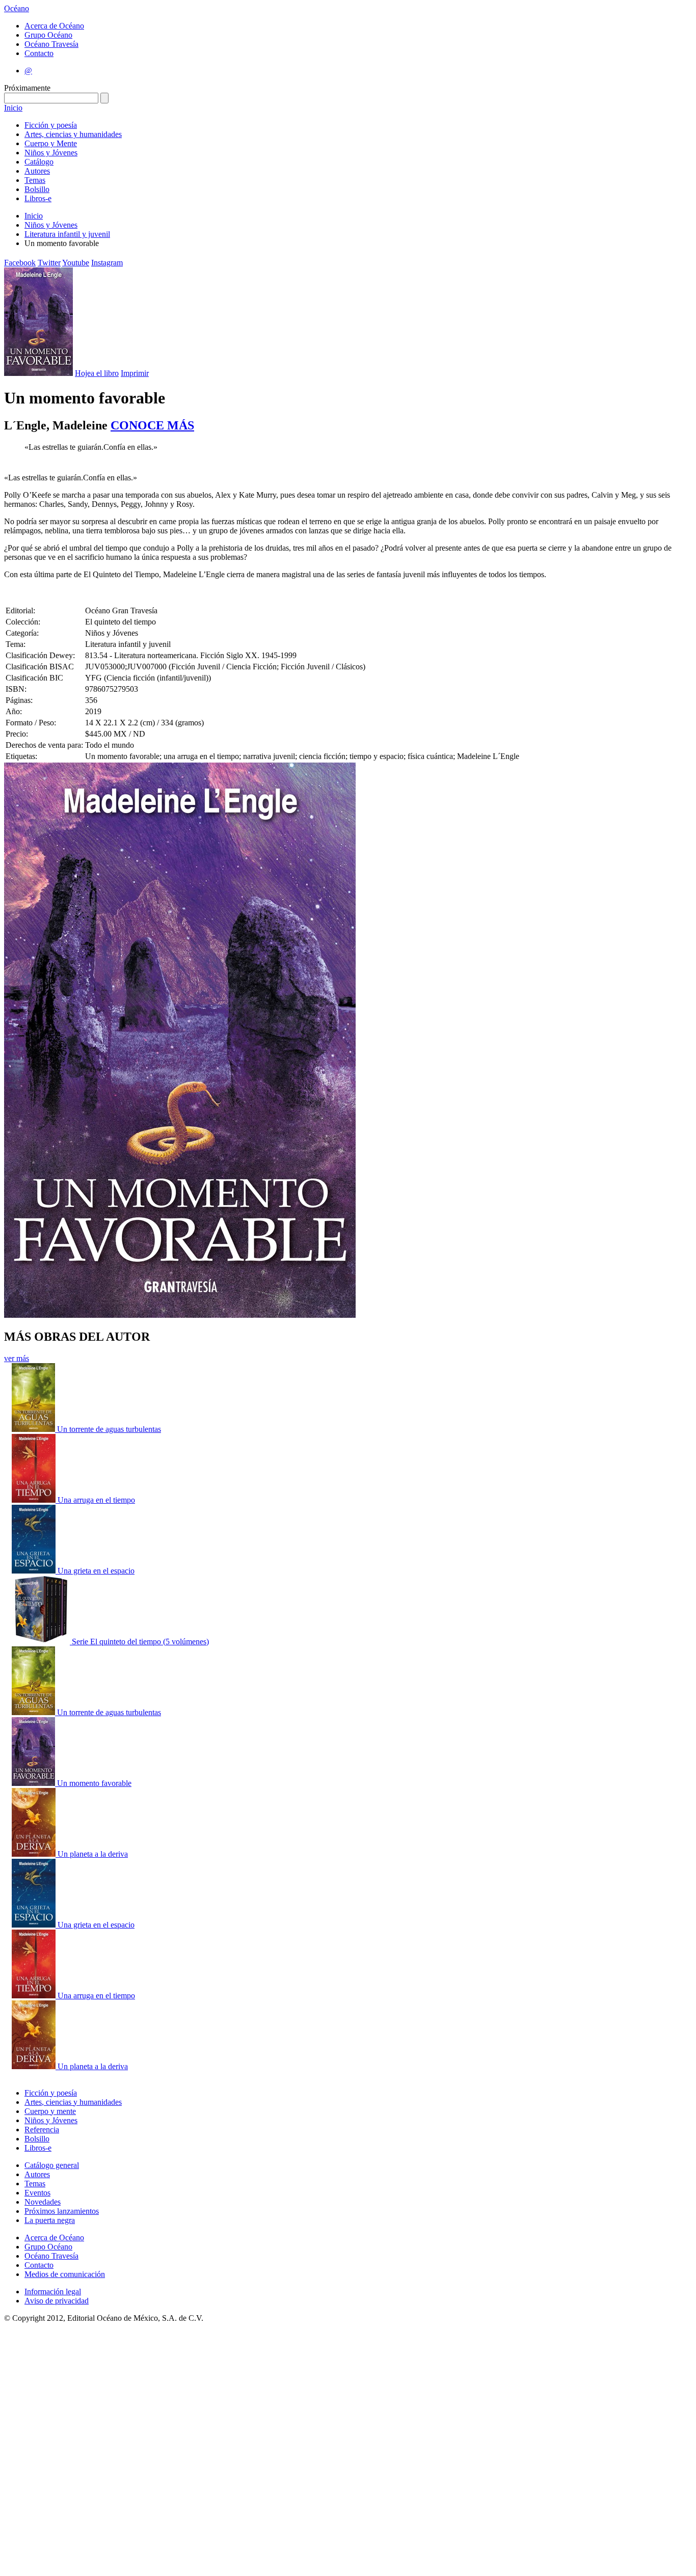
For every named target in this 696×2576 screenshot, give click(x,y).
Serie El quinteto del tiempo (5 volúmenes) (140, 1642)
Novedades (43, 2202)
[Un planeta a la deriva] (35, 1854)
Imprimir (135, 373)
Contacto (39, 53)
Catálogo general (52, 2165)
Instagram (107, 263)
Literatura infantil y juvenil (67, 234)
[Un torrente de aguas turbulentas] (34, 1429)
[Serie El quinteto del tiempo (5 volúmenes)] (42, 1642)
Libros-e (38, 198)
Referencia (42, 2130)
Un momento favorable (94, 1783)
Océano (17, 8)
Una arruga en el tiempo (96, 1500)
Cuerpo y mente (50, 2111)
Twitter (49, 263)
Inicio (13, 108)
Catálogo (39, 162)
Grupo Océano (48, 35)
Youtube (76, 263)
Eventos (37, 2193)
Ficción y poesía (51, 125)
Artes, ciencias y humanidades (73, 134)
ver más (17, 1358)
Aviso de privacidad (57, 2301)
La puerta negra (50, 2220)
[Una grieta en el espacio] (35, 1571)
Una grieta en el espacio (96, 1571)
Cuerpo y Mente (51, 143)
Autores (37, 171)
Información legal (53, 2292)
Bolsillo (37, 189)
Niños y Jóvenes (51, 153)
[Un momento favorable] (34, 1783)
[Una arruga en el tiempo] (35, 1500)
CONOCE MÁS (152, 425)
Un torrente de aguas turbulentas (109, 1429)
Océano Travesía (51, 44)
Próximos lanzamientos (62, 2211)
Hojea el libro (97, 373)
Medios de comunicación (65, 2274)
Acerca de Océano (54, 26)
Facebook (20, 263)
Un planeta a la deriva (93, 1854)
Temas (35, 180)
